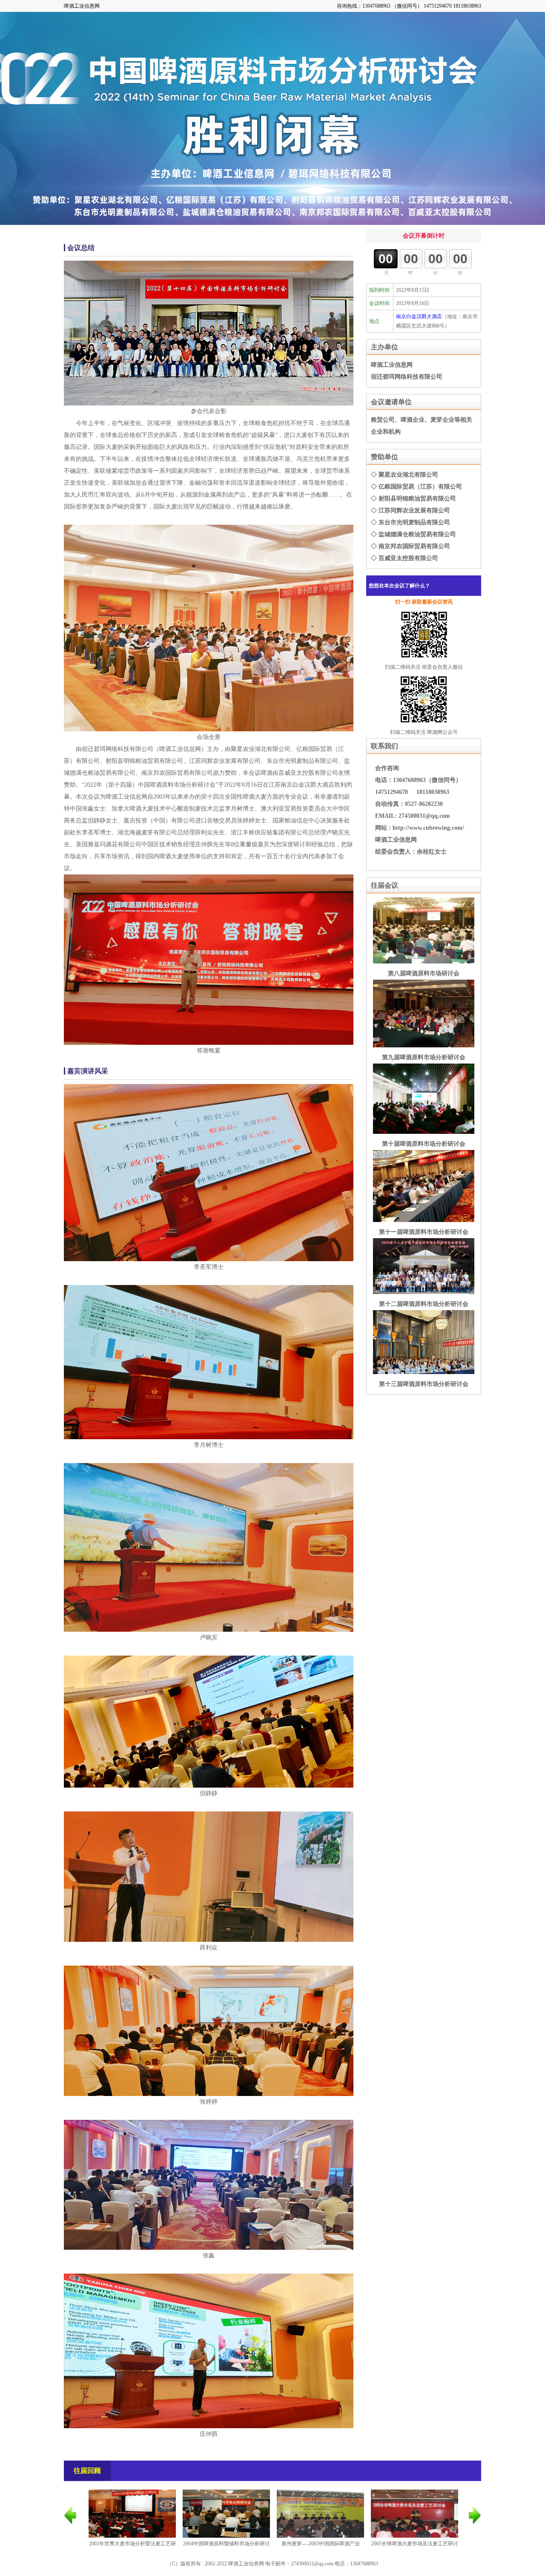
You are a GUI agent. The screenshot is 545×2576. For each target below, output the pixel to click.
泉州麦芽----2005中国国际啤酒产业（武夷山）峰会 (321, 2550)
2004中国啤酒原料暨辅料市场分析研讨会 (227, 2550)
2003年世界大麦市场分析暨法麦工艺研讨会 (132, 2550)
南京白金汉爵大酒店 (419, 316)
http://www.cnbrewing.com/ (428, 828)
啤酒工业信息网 (82, 6)
